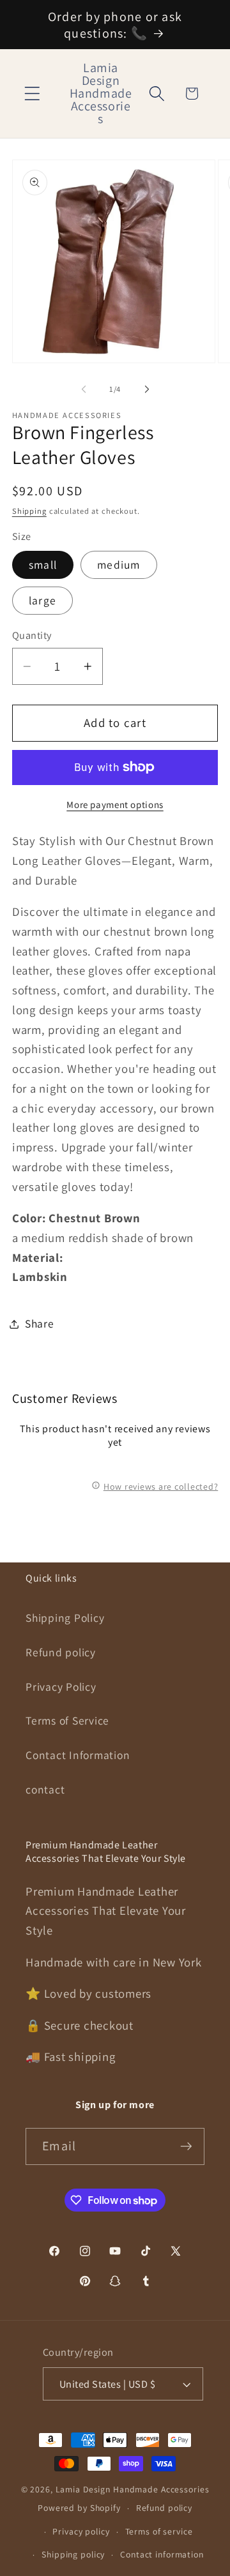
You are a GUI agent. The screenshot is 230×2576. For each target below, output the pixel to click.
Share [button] (40, 1323)
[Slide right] (147, 389)
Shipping (29, 511)
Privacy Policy (61, 1687)
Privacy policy (81, 2531)
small (43, 565)
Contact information (162, 2554)
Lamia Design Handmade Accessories (133, 2489)
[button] (32, 94)
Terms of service (159, 2531)
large (42, 600)
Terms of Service (67, 1720)
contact (45, 1789)
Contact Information (78, 1755)
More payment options (115, 805)
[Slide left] (84, 389)
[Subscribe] (186, 2146)
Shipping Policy (65, 1618)
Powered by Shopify (79, 2508)
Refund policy (61, 1652)
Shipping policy (73, 2554)
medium (119, 565)
